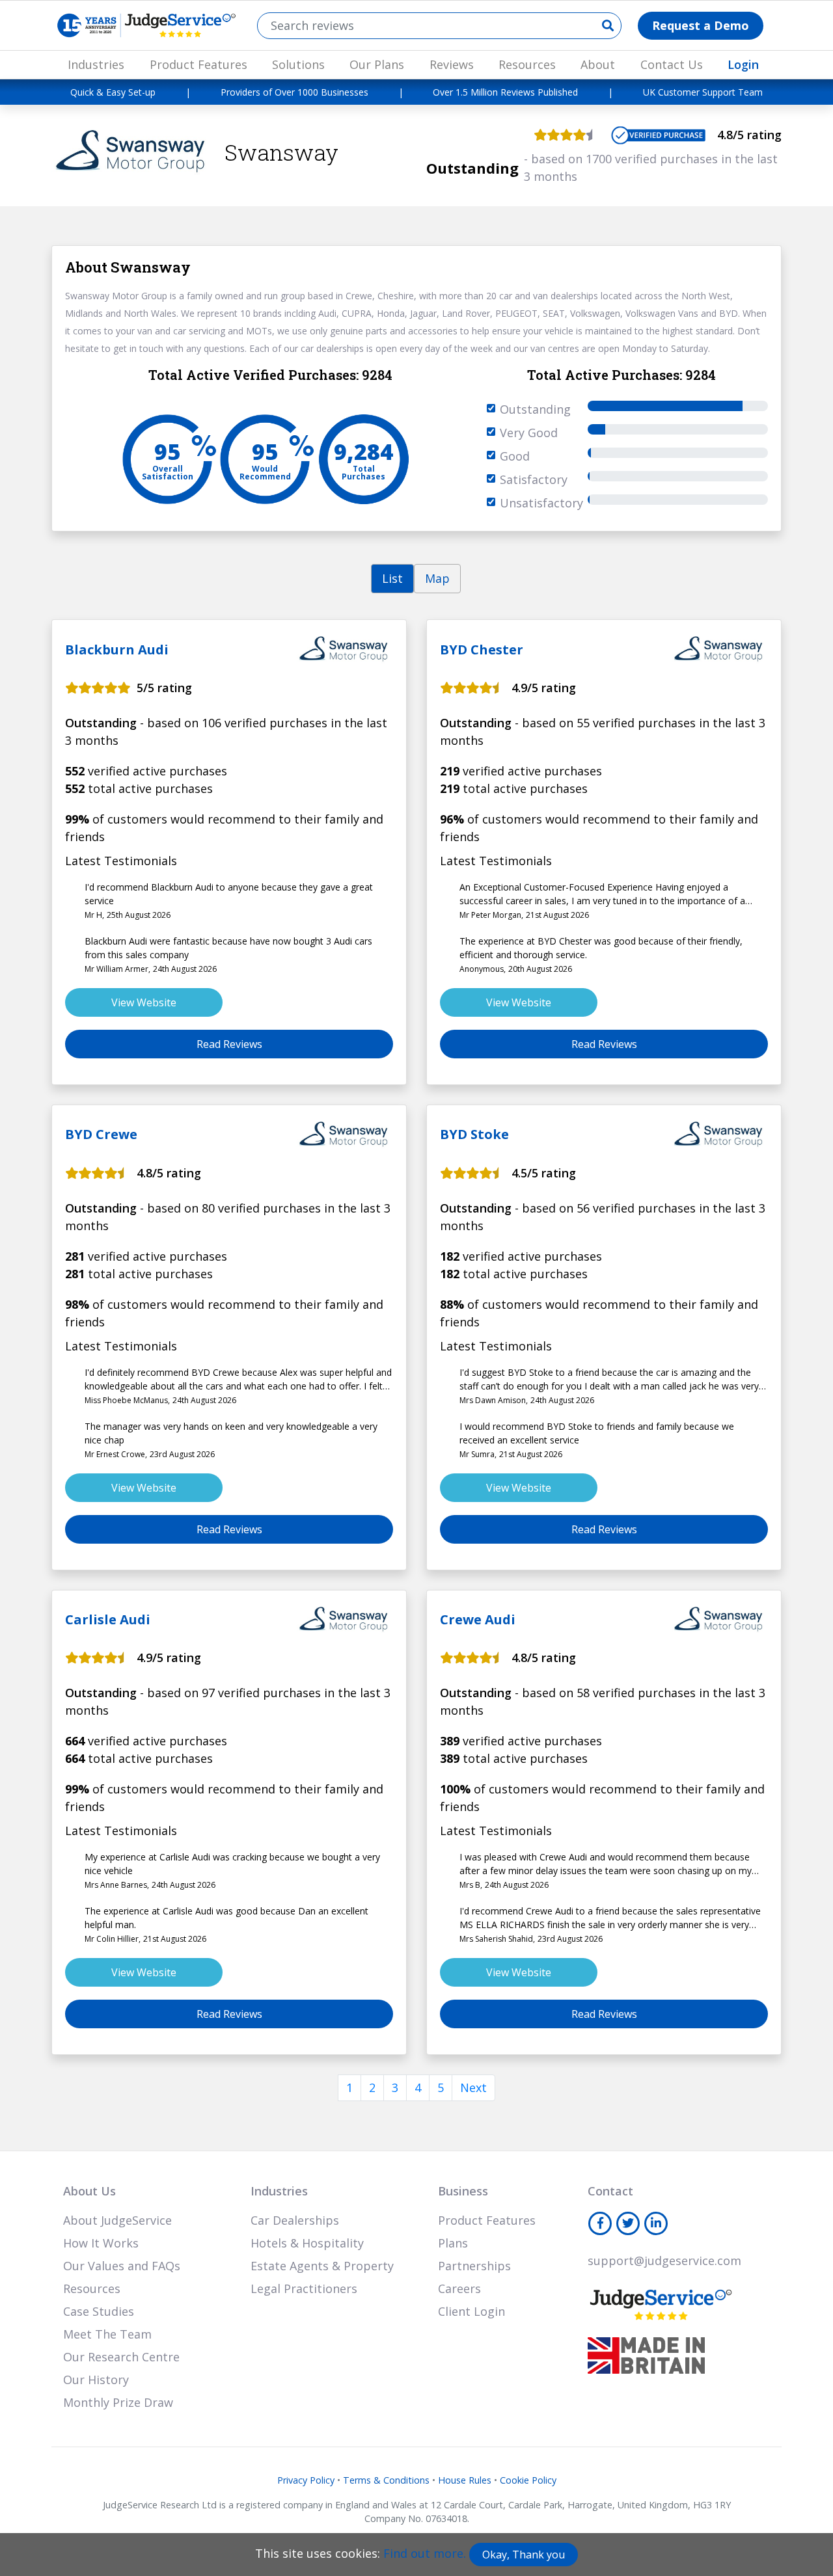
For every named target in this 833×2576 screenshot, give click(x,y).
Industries (96, 64)
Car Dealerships (295, 2220)
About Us (89, 2191)
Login (743, 64)
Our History (96, 2380)
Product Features (198, 64)
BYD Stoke (474, 1134)
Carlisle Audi (108, 1619)
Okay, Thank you (524, 2555)
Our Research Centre (121, 2357)
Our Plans (377, 64)
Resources (527, 64)
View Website (144, 1002)
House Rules (465, 2480)
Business (463, 2191)
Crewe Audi (478, 1619)
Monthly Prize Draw (118, 2402)
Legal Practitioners (304, 2288)
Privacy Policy (306, 2480)
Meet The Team (107, 2334)
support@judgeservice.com (664, 2261)
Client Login (471, 2311)
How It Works (101, 2243)
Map (437, 578)
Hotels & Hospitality (307, 2243)
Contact (610, 2191)
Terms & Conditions (386, 2480)
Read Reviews (229, 1044)
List (392, 578)
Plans (453, 2243)
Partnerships (474, 2266)
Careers (459, 2288)
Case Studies (99, 2311)
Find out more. (425, 2553)
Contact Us (672, 64)
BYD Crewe (101, 1134)
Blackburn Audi (117, 650)
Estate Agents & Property (322, 2266)
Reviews (452, 64)
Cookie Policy (528, 2480)
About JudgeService (117, 2220)
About (598, 64)
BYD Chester (482, 650)
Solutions (298, 64)
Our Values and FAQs (122, 2266)
